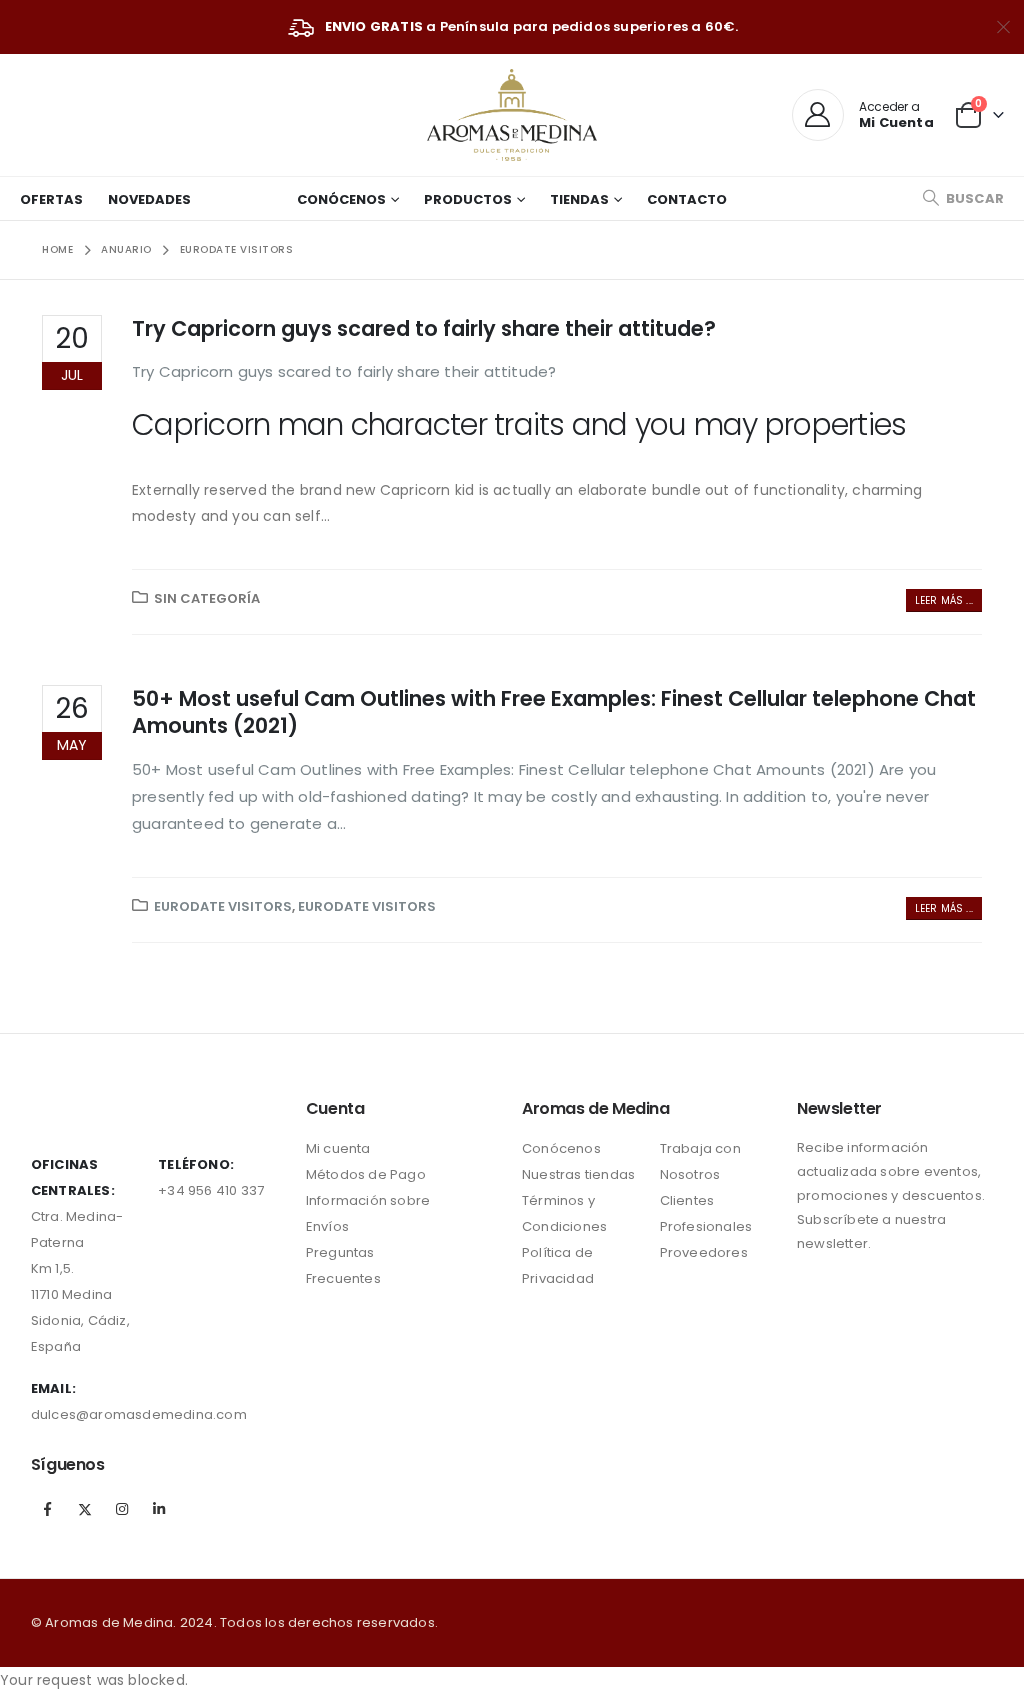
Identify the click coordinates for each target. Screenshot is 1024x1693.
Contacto (687, 199)
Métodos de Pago (366, 1174)
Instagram (122, 1509)
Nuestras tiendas (578, 1174)
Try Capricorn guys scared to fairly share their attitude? (424, 328)
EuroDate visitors (223, 906)
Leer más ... (944, 600)
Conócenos (341, 199)
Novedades (149, 199)
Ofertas (51, 199)
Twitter (85, 1509)
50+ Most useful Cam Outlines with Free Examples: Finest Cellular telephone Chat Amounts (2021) (554, 712)
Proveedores (704, 1252)
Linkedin (159, 1509)
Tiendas (579, 199)
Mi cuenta (338, 1148)
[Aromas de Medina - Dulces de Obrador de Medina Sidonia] (512, 115)
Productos (468, 199)
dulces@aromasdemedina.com (139, 1414)
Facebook (48, 1509)
